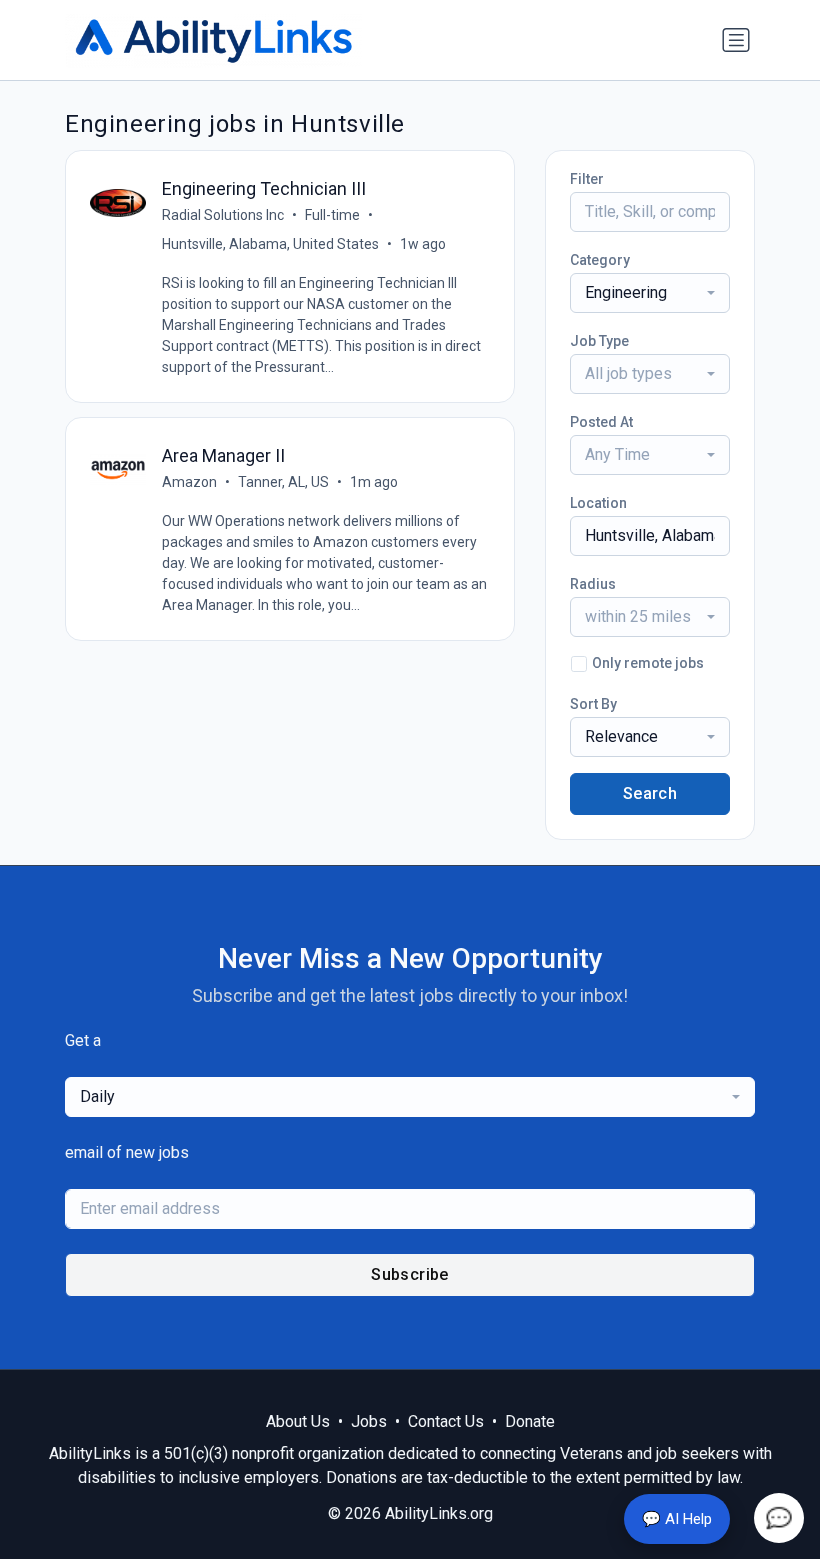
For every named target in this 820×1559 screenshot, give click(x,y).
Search (650, 793)
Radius (593, 584)
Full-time (332, 215)
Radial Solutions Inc (223, 215)
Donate (530, 1421)
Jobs (369, 1421)
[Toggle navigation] (736, 40)
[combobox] (650, 293)
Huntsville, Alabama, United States (270, 244)
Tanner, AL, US (283, 482)
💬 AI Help (677, 1519)
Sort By (593, 704)
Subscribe (410, 1274)
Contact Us (446, 1421)
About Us (298, 1421)
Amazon (189, 482)
